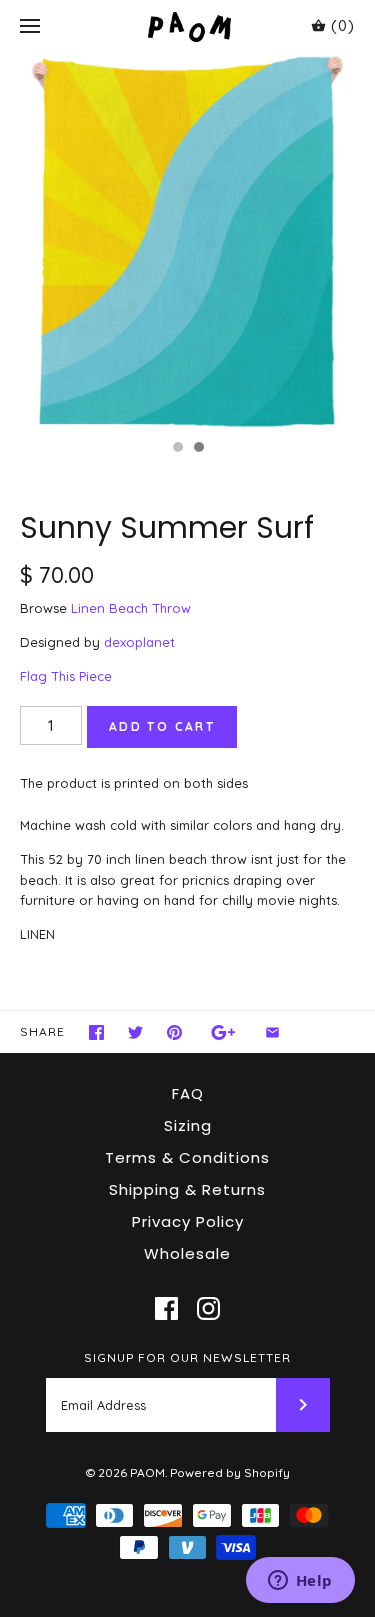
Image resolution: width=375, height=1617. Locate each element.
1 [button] (177, 449)
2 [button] (198, 449)
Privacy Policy (188, 1221)
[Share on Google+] (223, 1032)
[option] (187, 241)
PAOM (147, 1472)
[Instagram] (208, 1308)
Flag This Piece (66, 676)
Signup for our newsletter (187, 1357)
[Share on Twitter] (135, 1032)
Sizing (188, 1125)
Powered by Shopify (230, 1472)
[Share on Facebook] (96, 1032)
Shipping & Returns (187, 1189)
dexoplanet (139, 642)
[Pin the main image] (174, 1032)
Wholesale (187, 1253)
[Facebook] (166, 1308)
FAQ (188, 1093)
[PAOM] (187, 26)
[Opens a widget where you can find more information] (300, 1582)
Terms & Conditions (187, 1157)
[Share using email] (272, 1032)
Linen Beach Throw (131, 608)
